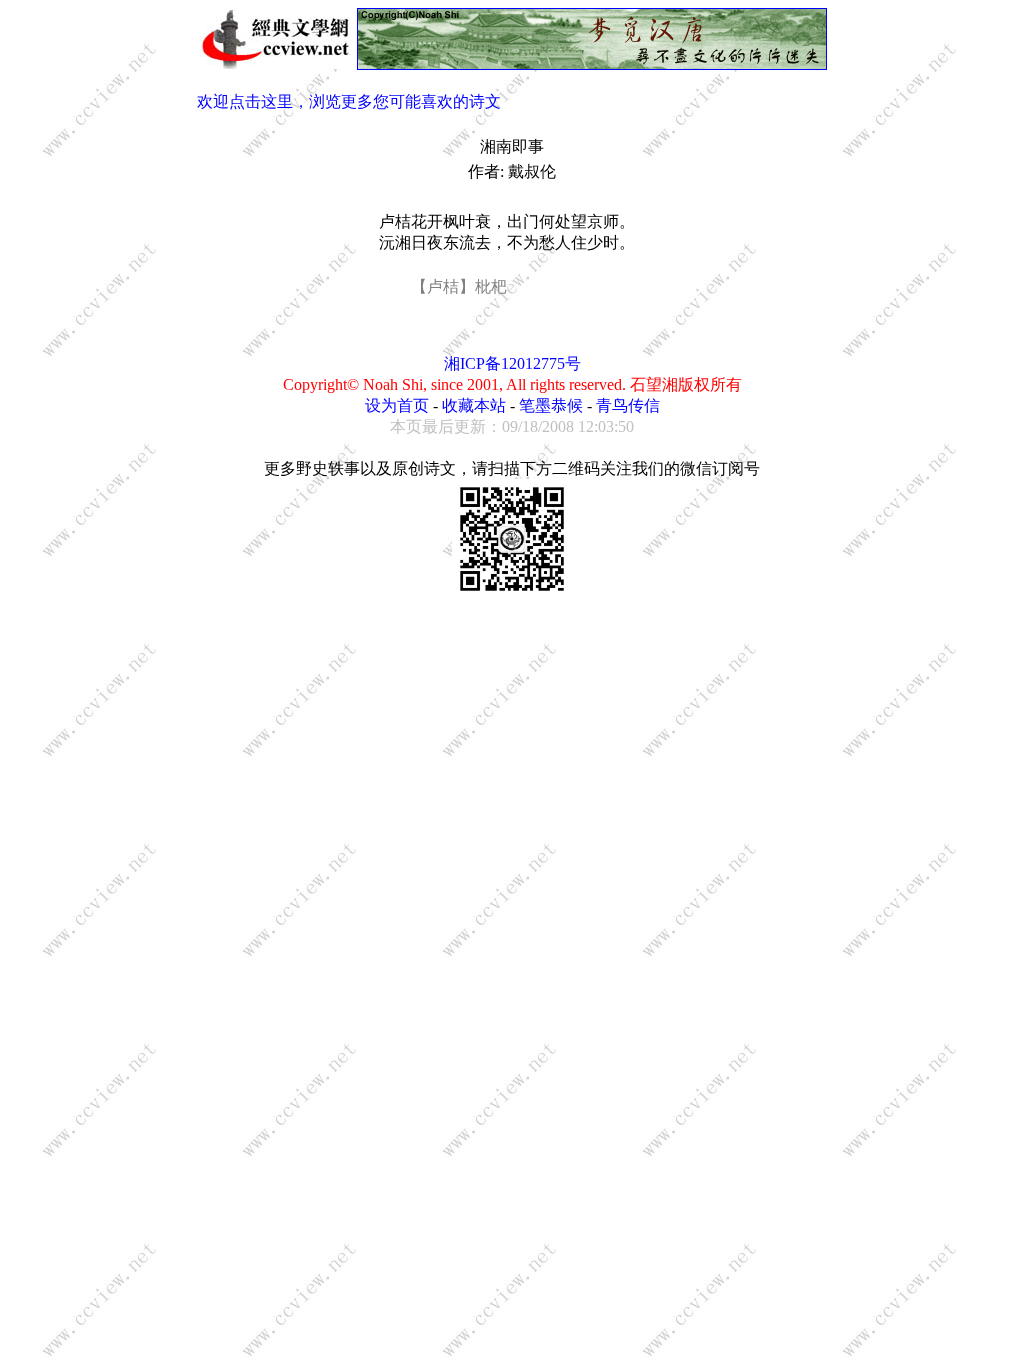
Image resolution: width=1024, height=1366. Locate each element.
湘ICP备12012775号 (512, 363)
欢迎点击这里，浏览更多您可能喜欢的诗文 (349, 101)
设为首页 (397, 405)
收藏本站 (474, 405)
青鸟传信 (628, 405)
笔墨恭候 (551, 405)
